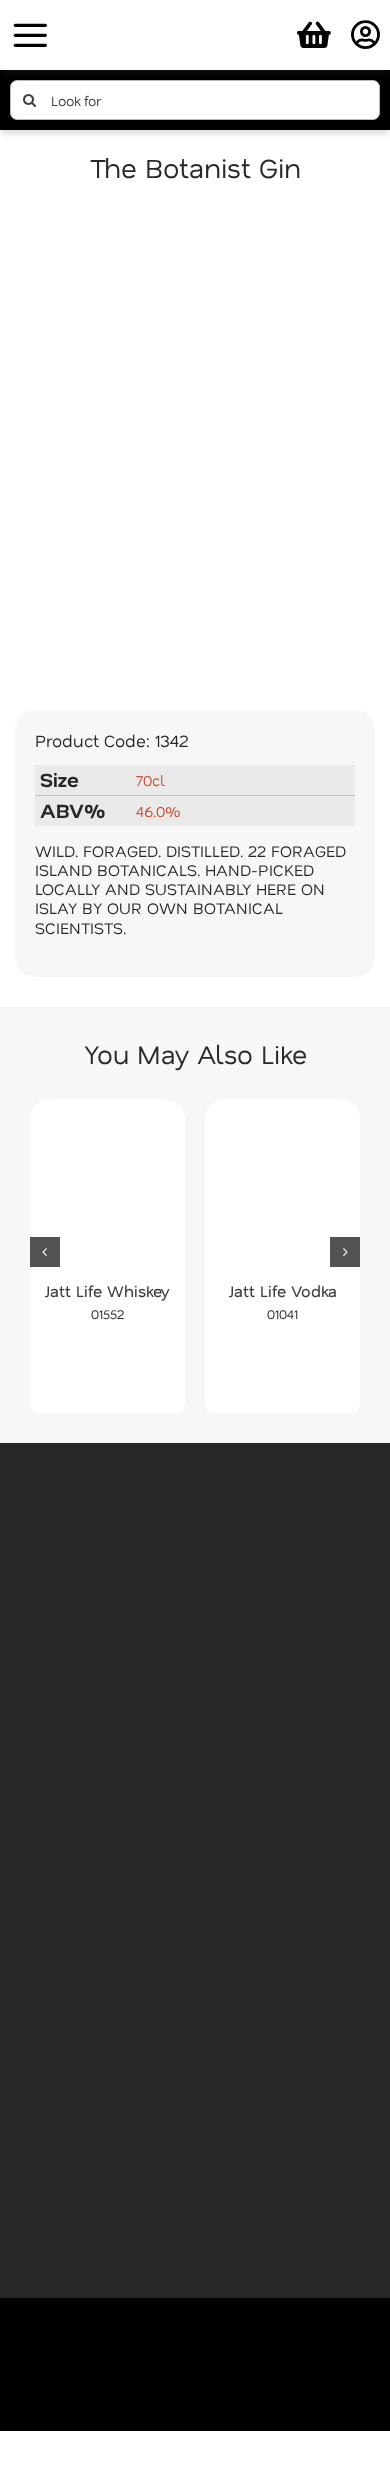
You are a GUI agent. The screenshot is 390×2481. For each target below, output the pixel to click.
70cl (150, 780)
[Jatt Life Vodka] (282, 1190)
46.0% (158, 811)
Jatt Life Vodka (283, 1290)
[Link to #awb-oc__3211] (30, 35)
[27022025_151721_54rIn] (195, 12)
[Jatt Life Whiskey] (107, 1190)
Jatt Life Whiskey (107, 1290)
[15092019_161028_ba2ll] (195, 450)
